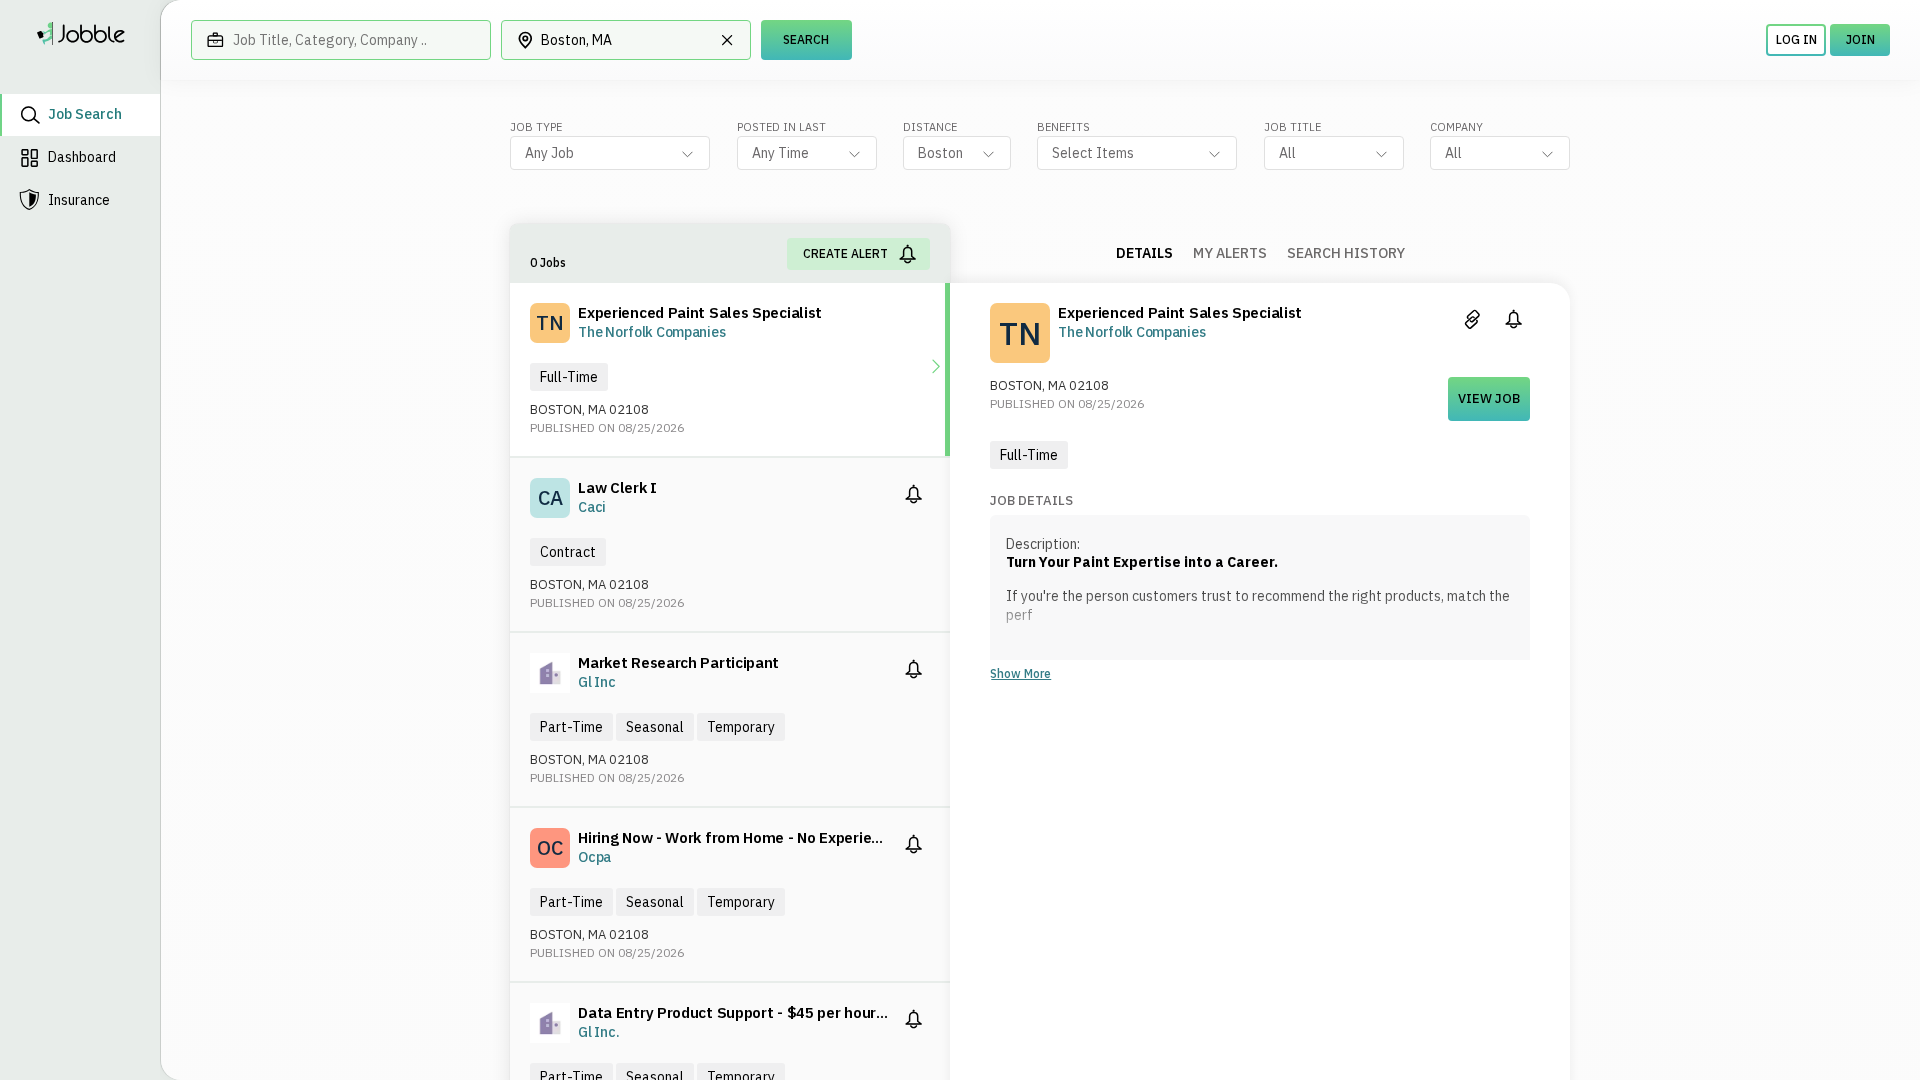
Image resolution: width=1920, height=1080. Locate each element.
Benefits (1063, 127)
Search (806, 39)
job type (536, 127)
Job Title (1292, 127)
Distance (930, 127)
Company (1456, 127)
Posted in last (781, 127)
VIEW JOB (1489, 398)
